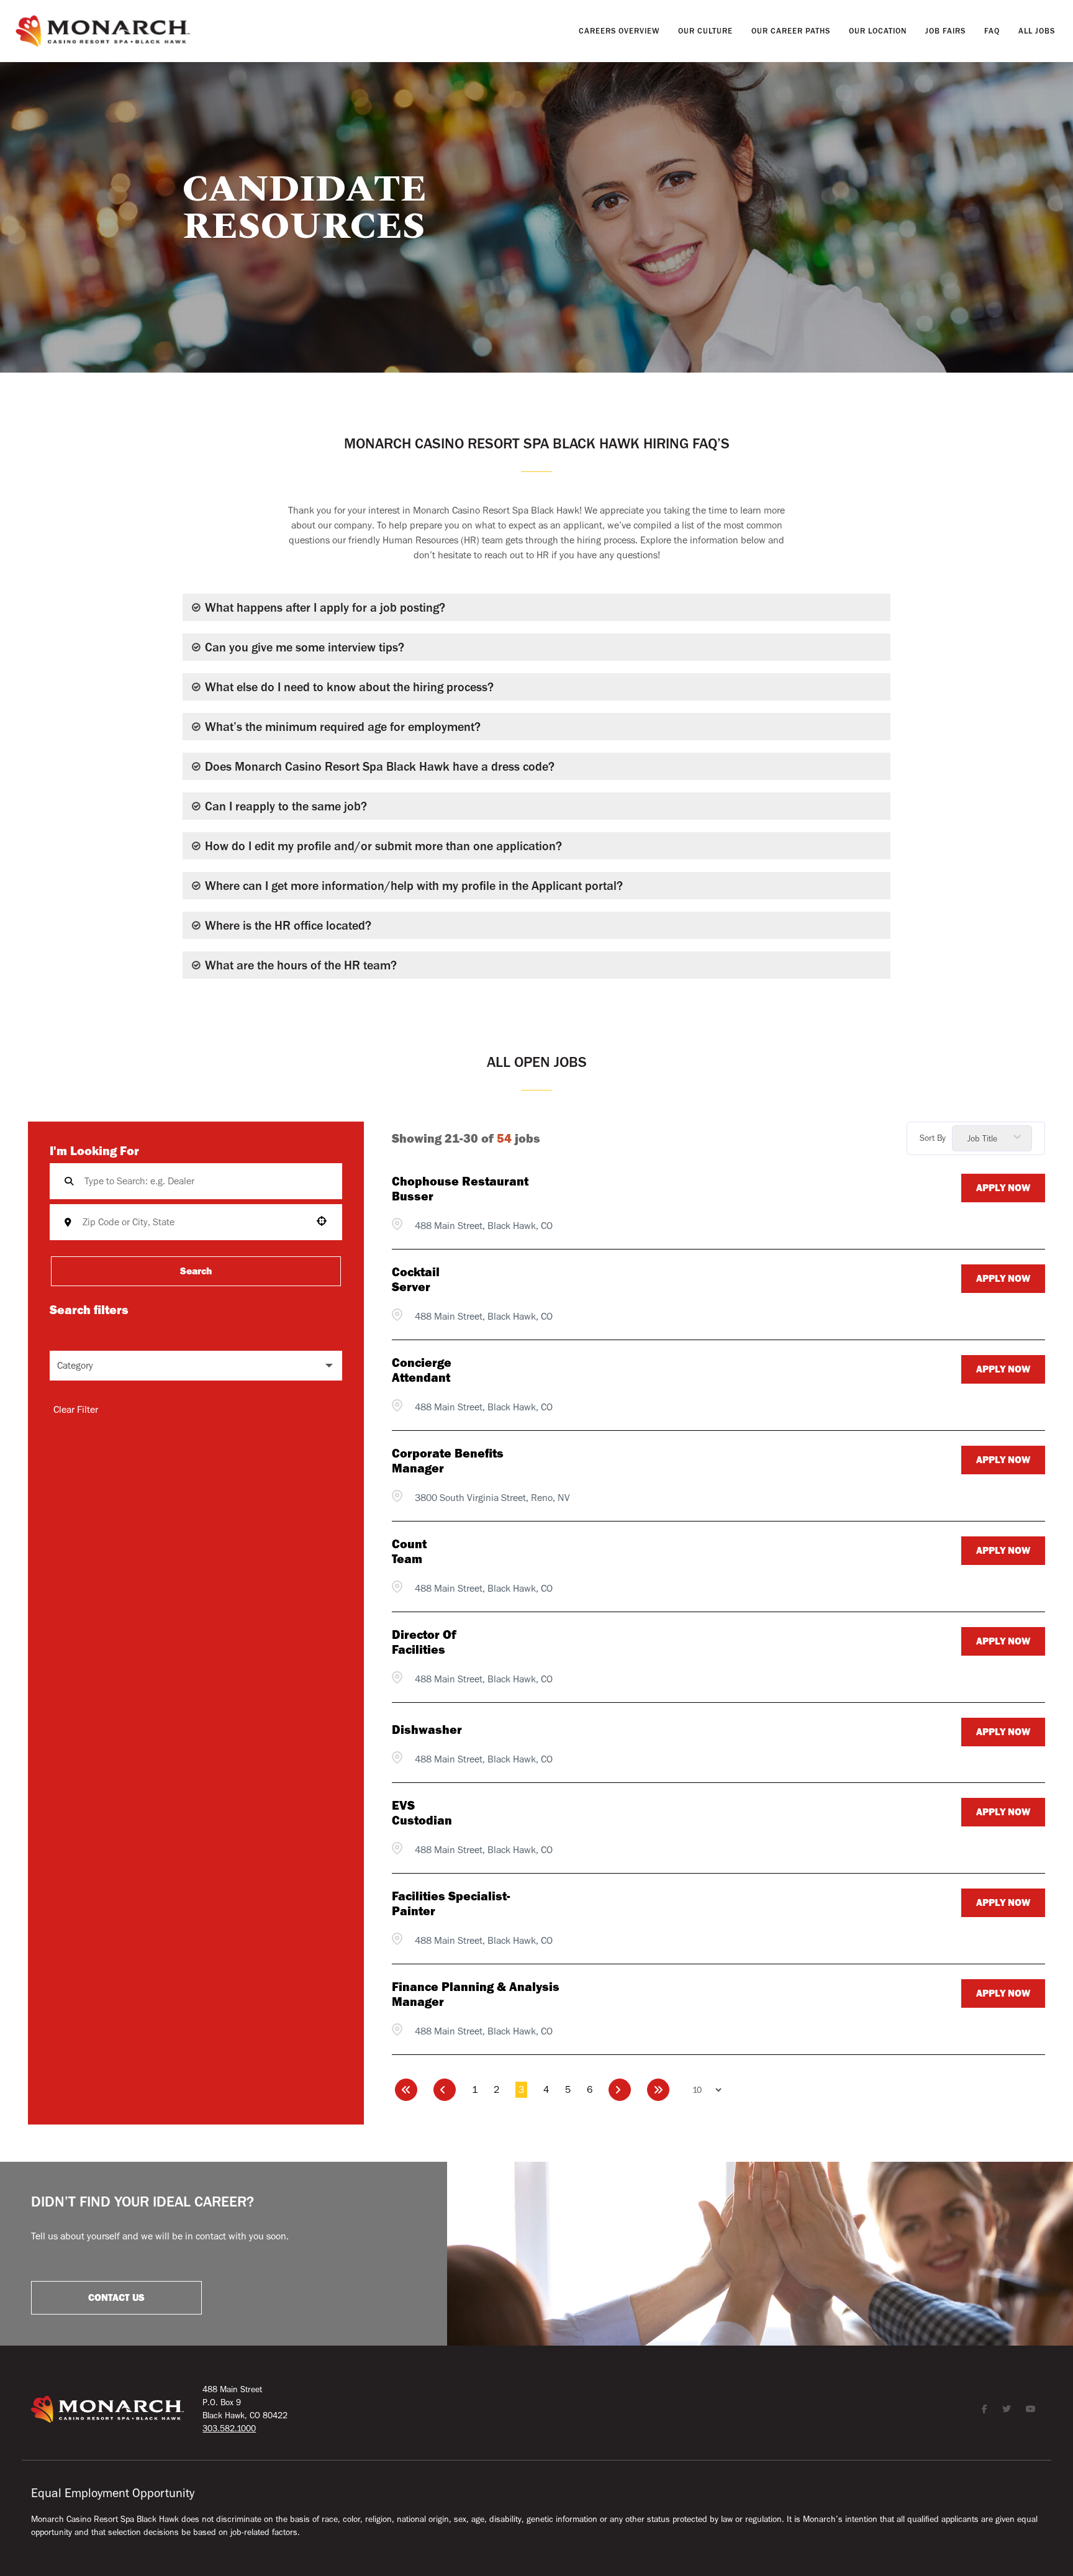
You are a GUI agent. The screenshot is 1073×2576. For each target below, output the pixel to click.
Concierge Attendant (422, 1370)
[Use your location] (325, 1221)
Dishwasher (420, 1730)
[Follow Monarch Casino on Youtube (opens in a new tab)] (1031, 2409)
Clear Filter (76, 1410)
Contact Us (116, 2298)
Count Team (409, 1551)
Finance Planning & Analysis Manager (476, 1994)
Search (196, 1271)
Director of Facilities (424, 1642)
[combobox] (204, 1222)
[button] (196, 1366)
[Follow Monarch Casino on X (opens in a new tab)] (1007, 2409)
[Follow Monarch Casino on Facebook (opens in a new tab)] (985, 2409)
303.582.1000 (229, 2428)
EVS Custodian (422, 1813)
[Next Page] (620, 2090)
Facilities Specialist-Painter (451, 1903)
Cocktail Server (416, 1279)
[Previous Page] (445, 2090)
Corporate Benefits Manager (448, 1461)
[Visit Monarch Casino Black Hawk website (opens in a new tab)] (103, 31)
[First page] (406, 2090)
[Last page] (658, 2090)
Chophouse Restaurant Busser (460, 1189)
